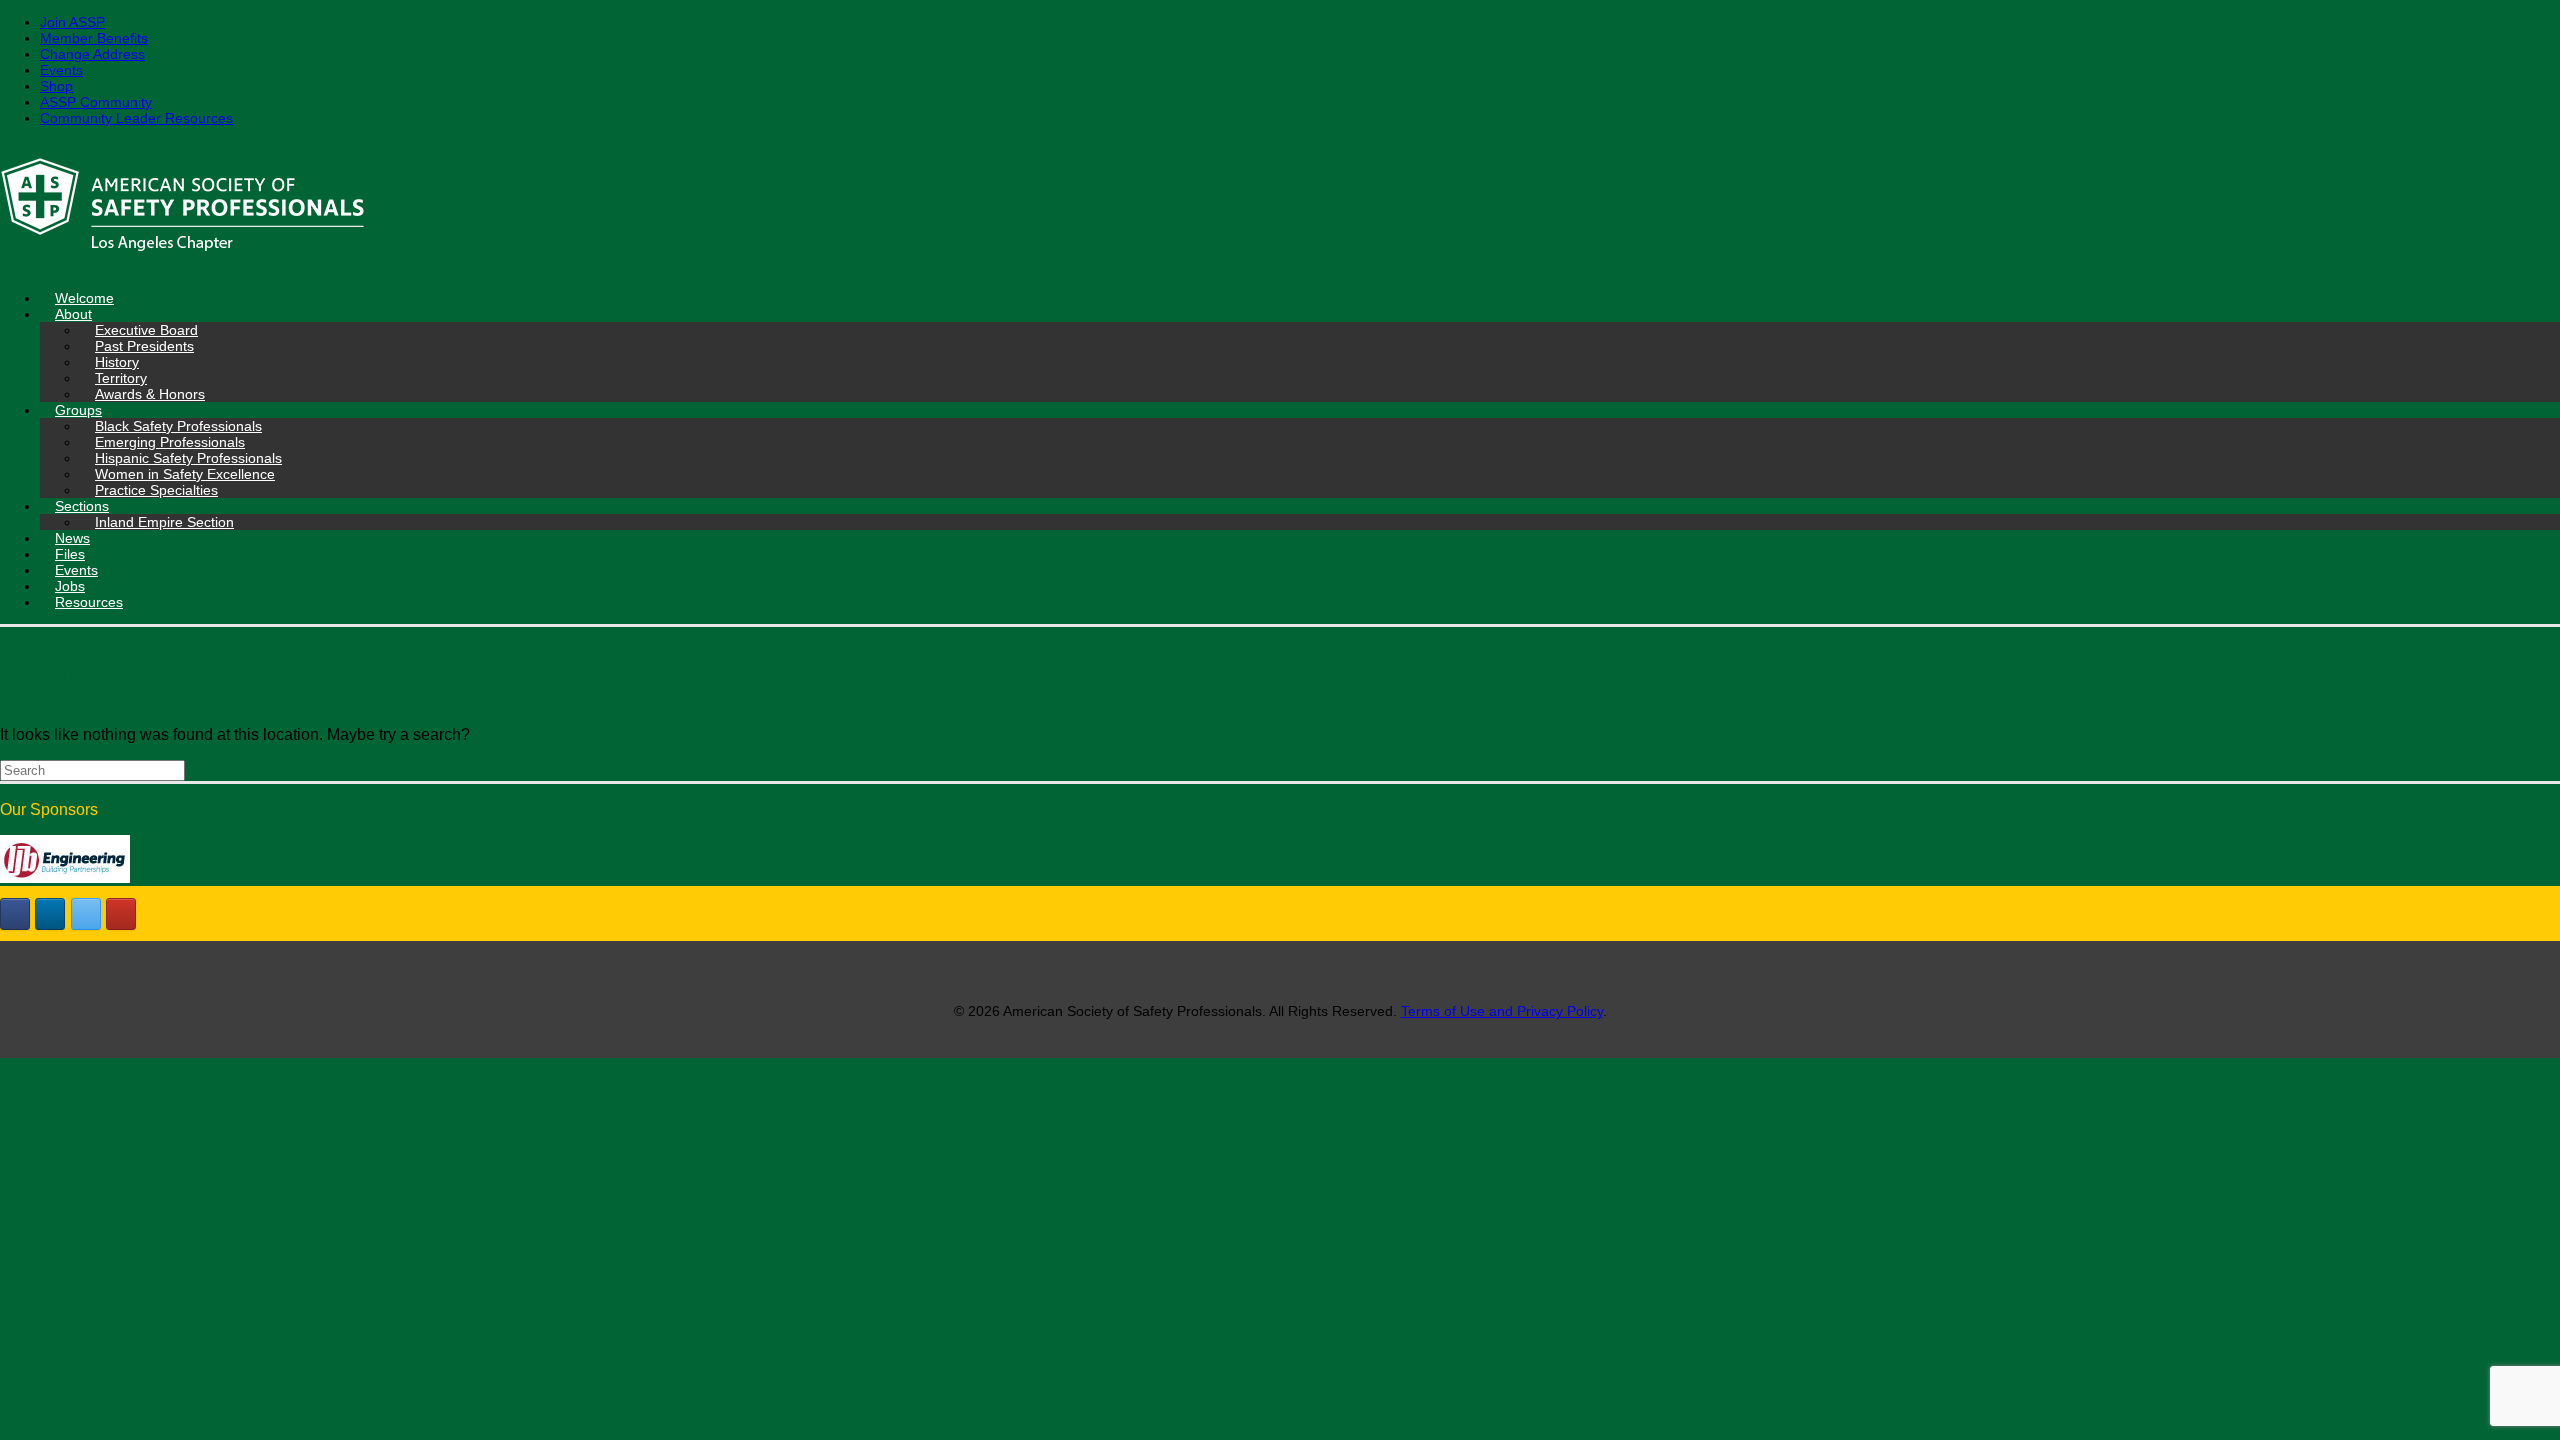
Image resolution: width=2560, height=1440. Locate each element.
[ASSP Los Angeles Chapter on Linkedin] (50, 914)
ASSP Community (96, 102)
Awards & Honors (150, 394)
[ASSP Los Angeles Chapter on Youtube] (121, 914)
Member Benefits (94, 38)
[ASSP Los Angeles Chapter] (1280, 208)
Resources (89, 602)
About (73, 314)
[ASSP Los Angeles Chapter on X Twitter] (86, 914)
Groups (78, 410)
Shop (56, 86)
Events (61, 70)
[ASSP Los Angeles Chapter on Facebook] (15, 914)
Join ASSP (72, 22)
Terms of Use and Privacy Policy (1502, 1011)
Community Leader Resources (136, 118)
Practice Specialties (156, 490)
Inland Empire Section (164, 522)
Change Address (92, 54)
